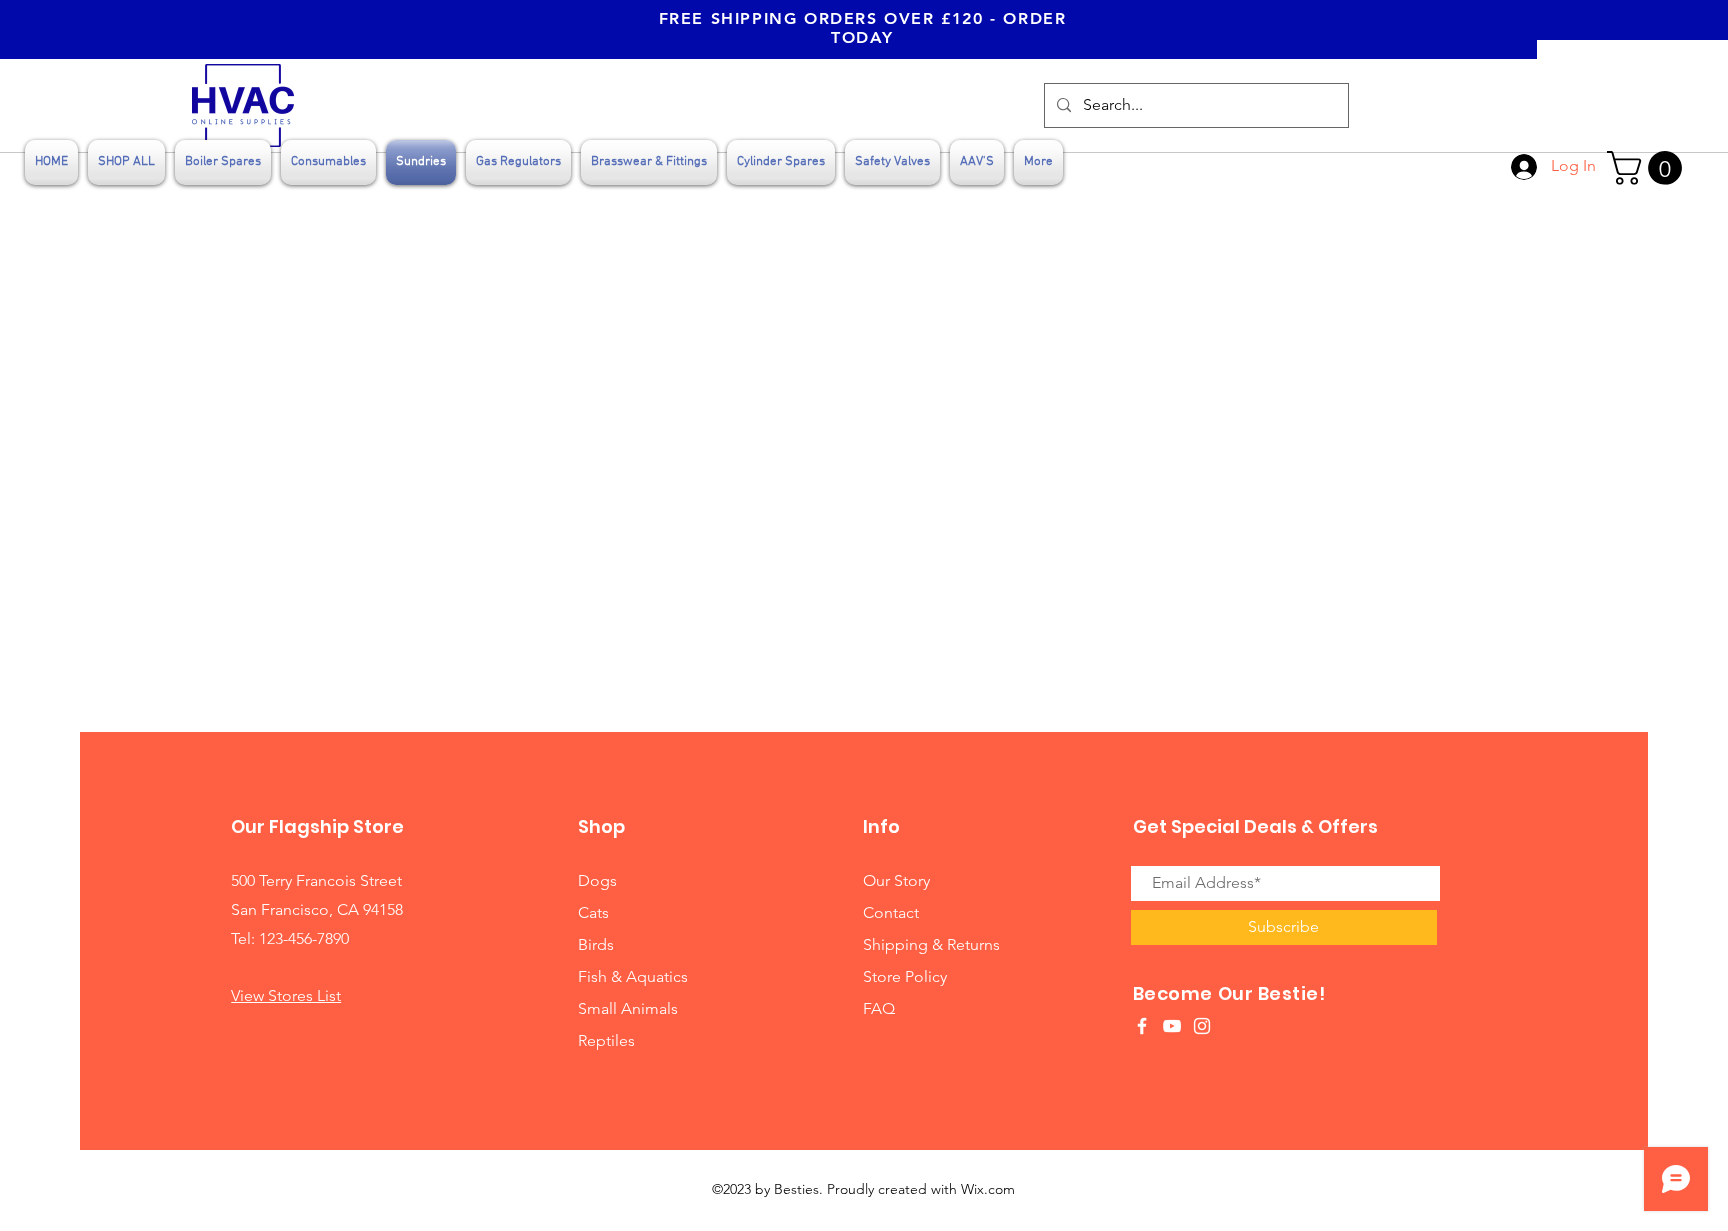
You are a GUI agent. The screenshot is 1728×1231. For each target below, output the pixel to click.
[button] (1648, 168)
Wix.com (988, 1189)
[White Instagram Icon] (1202, 1026)
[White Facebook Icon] (1142, 1026)
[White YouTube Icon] (1172, 1026)
